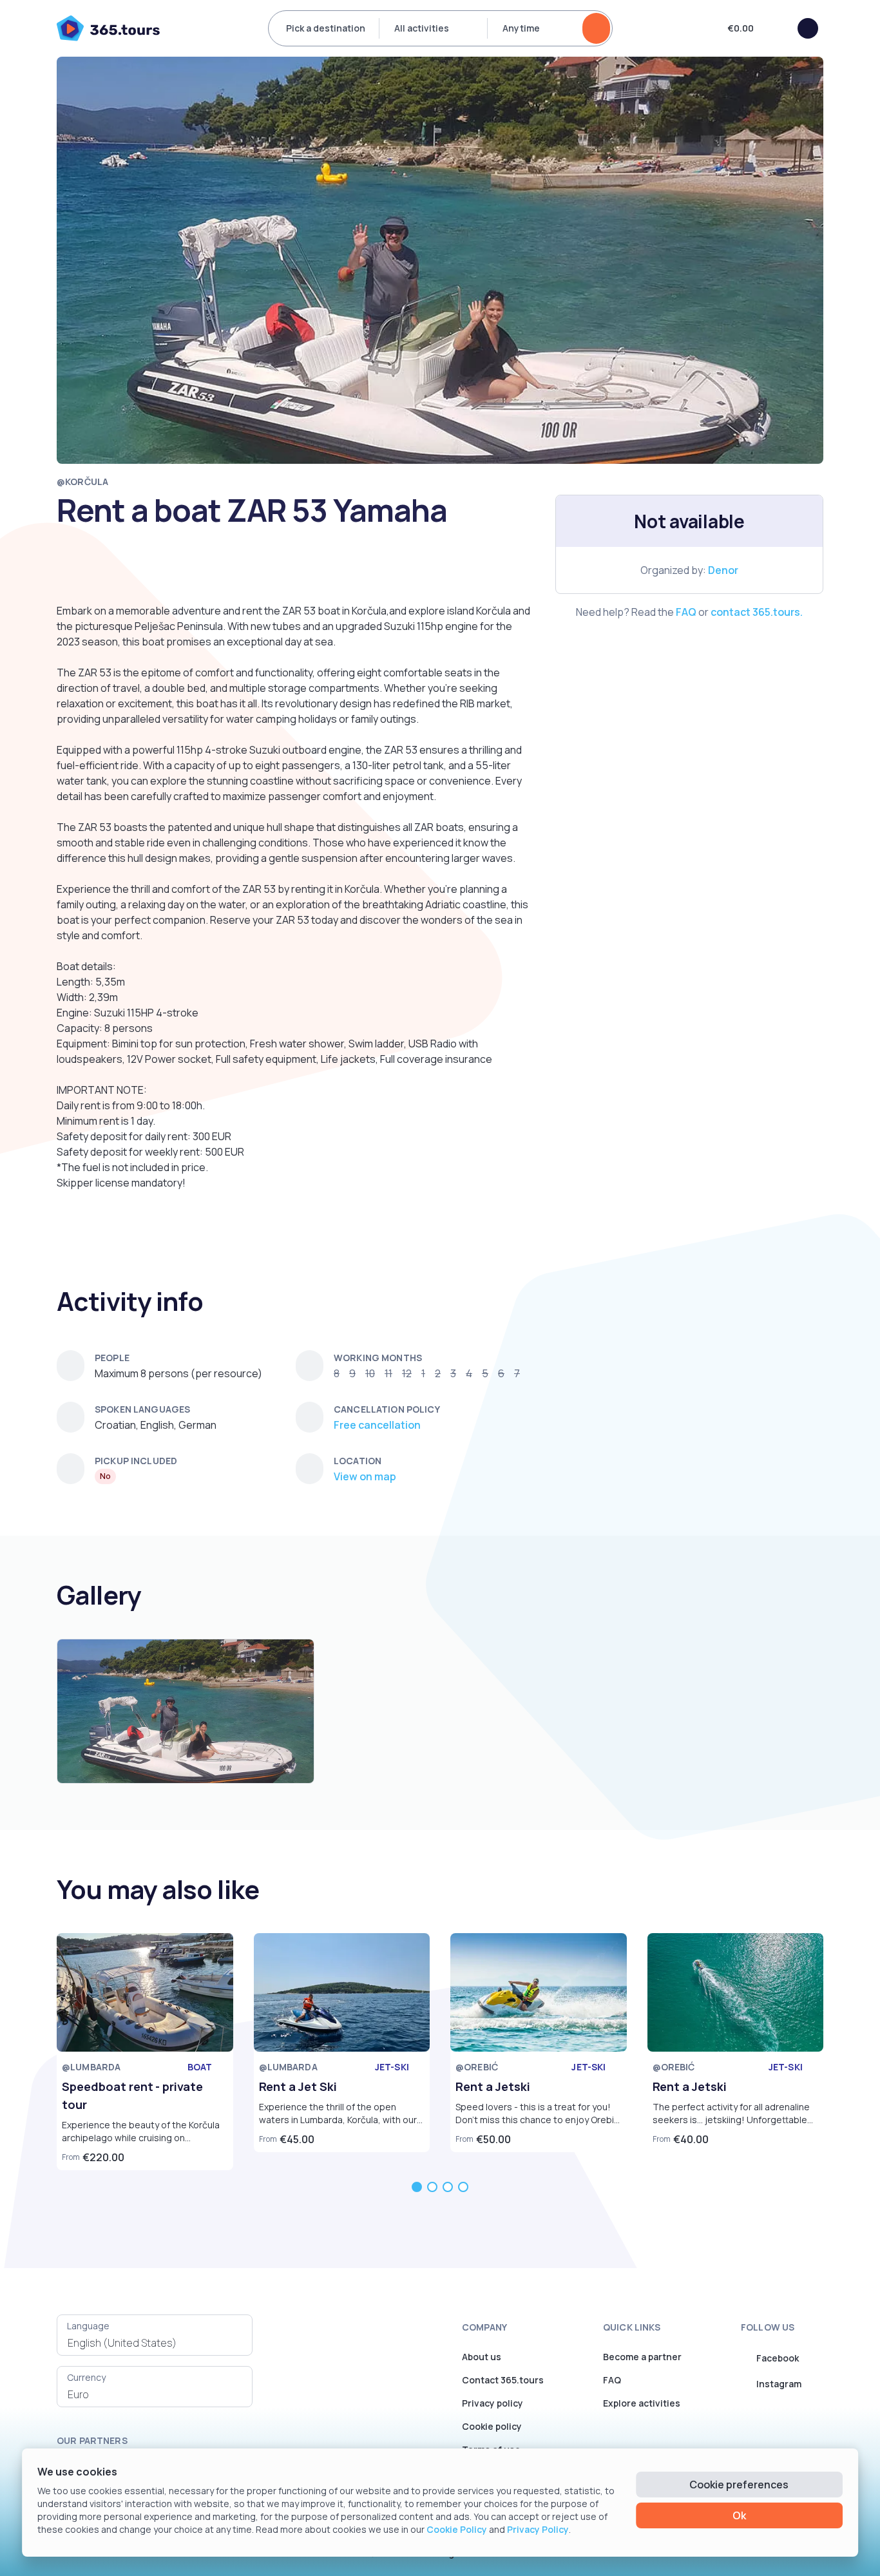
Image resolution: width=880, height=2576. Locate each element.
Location (358, 1461)
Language (88, 2326)
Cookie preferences (739, 2485)
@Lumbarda (91, 2067)
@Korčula (82, 482)
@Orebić (477, 2067)
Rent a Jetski (493, 2086)
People (112, 1358)
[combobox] (155, 2343)
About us (482, 2357)
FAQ (686, 612)
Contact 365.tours (503, 2380)
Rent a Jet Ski (298, 2086)
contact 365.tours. (757, 612)
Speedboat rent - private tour (132, 2095)
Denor (723, 570)
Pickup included (136, 1461)
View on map (365, 1476)
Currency (86, 2377)
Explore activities (642, 2403)
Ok (739, 2515)
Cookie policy (492, 2426)
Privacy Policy (538, 2529)
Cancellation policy (387, 1409)
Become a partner (642, 2357)
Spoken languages (142, 1409)
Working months (378, 1358)
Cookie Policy (457, 2529)
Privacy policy (493, 2403)
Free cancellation (377, 1425)
